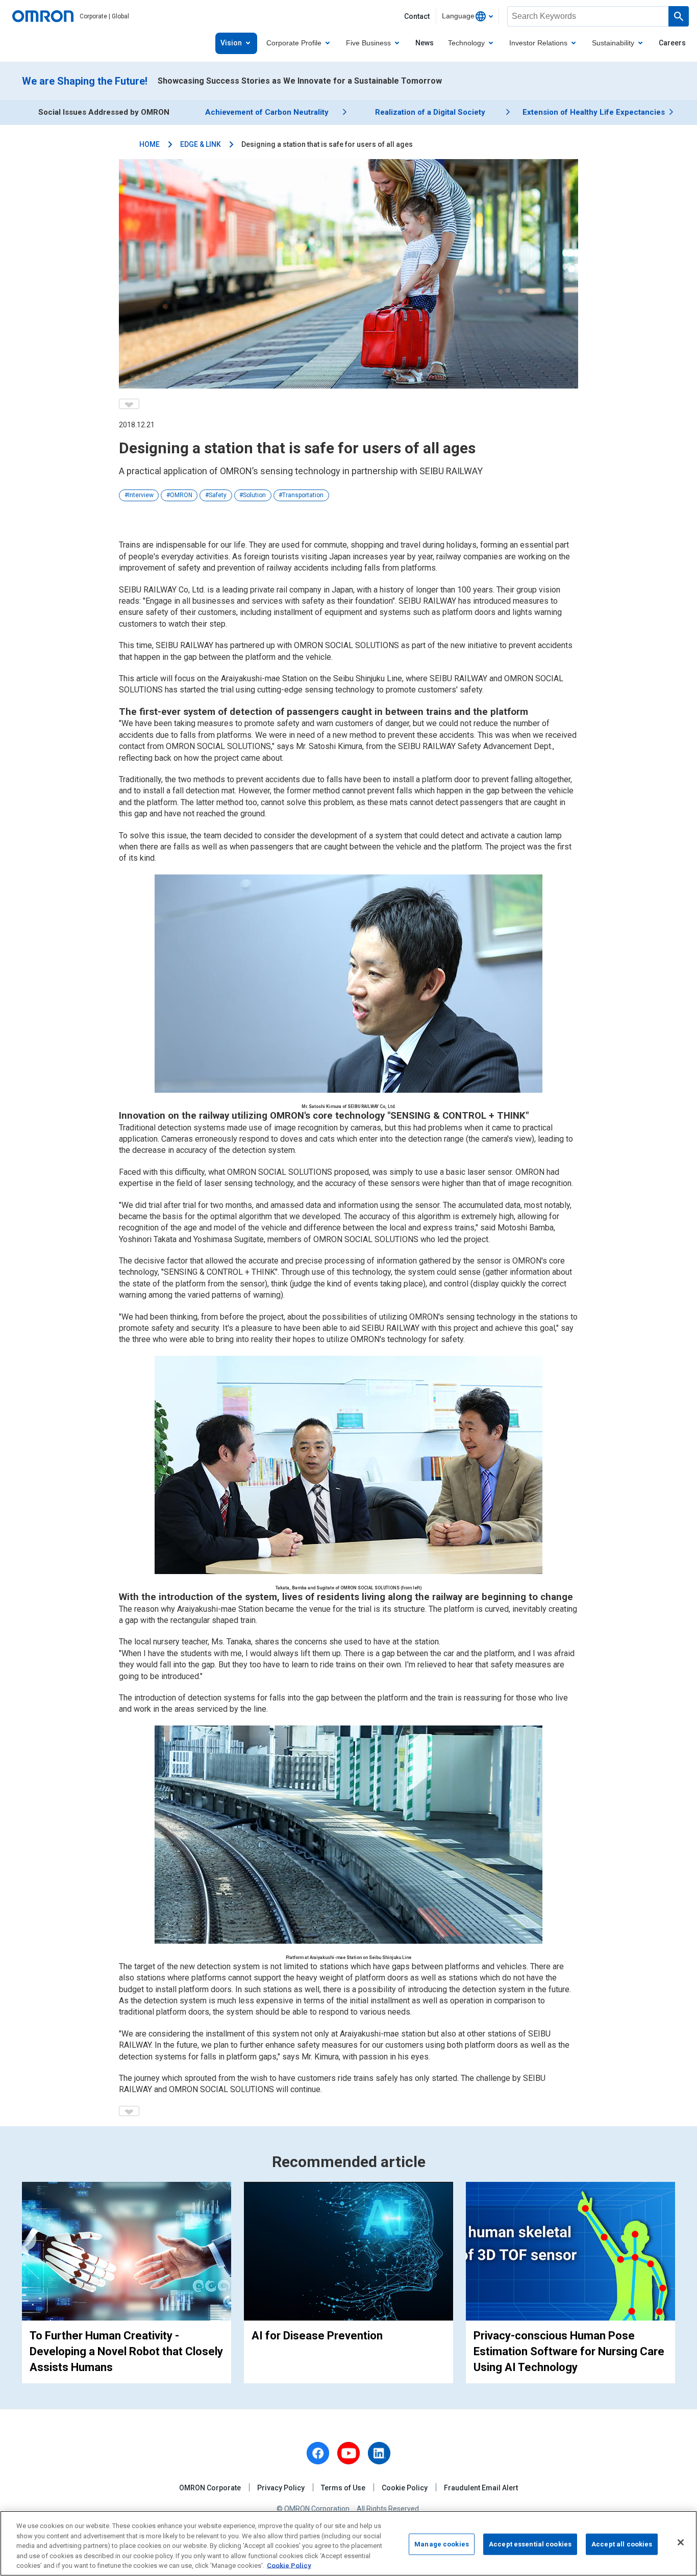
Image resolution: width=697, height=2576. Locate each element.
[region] (348, 2543)
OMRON (181, 495)
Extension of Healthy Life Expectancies (594, 112)
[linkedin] (379, 2453)
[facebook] (318, 2453)
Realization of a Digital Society (430, 112)
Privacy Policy (281, 2488)
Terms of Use (343, 2488)
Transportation (303, 495)
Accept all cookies (622, 2544)
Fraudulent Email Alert (481, 2488)
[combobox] (467, 16)
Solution (254, 495)
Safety (218, 495)
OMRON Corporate (210, 2488)
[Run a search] (679, 16)
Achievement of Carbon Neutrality (267, 112)
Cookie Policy (405, 2488)
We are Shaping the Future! (85, 81)
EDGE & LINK (201, 144)
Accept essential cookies (530, 2544)
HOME (150, 144)
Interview (141, 495)
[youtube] (348, 2453)
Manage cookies (442, 2544)
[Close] (681, 2542)
